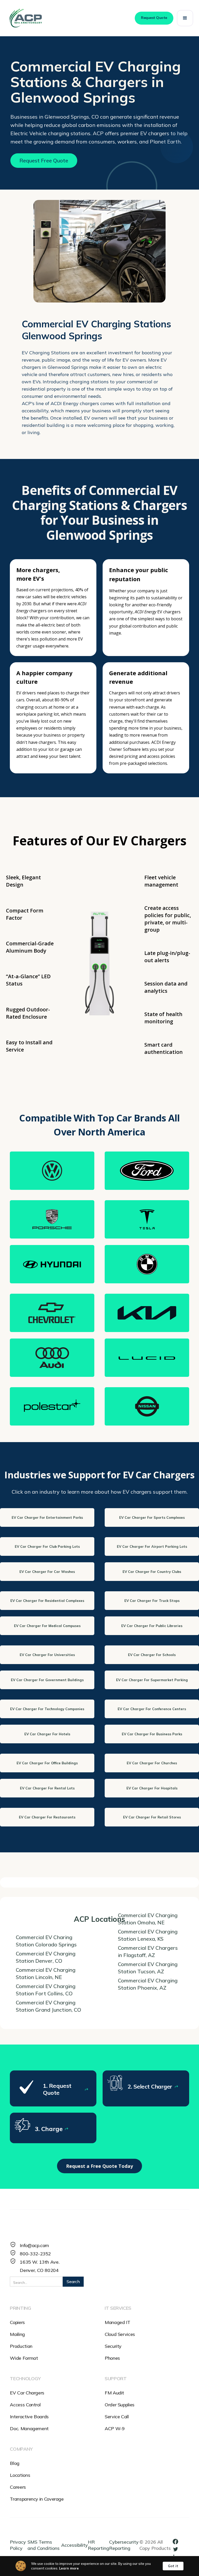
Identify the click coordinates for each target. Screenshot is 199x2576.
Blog (15, 2463)
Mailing (17, 2334)
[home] (25, 18)
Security (113, 2346)
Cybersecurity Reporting (124, 2545)
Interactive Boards (29, 2417)
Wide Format (24, 2358)
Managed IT (117, 2322)
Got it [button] (173, 2566)
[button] (185, 18)
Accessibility (74, 2545)
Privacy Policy (18, 2545)
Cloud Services (120, 2334)
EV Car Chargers (27, 2393)
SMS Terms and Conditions (44, 2545)
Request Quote (154, 18)
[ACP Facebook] (177, 2541)
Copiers (17, 2322)
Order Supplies (120, 2405)
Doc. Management (29, 2429)
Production (21, 2346)
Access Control (25, 2405)
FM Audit (114, 2393)
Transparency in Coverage (37, 2499)
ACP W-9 (115, 2429)
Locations (20, 2475)
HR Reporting (98, 2545)
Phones (112, 2358)
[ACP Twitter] (177, 2549)
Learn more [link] (69, 2568)
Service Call (117, 2417)
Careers (18, 2487)
